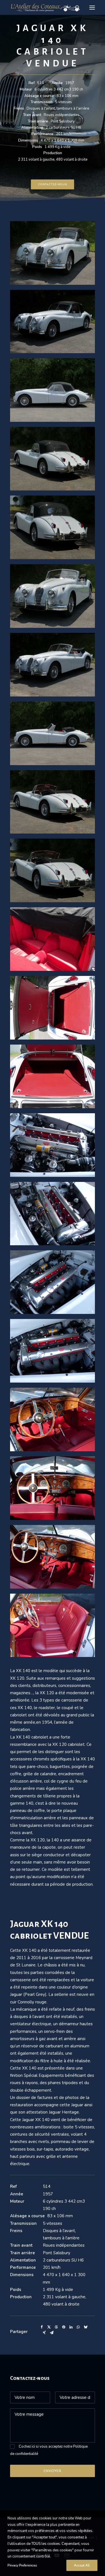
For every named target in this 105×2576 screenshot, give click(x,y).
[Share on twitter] (49, 2327)
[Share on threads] (56, 2327)
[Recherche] (75, 8)
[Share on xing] (44, 2333)
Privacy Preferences (22, 2565)
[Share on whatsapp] (78, 2327)
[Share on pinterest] (64, 2327)
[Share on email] (52, 2333)
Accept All (82, 2565)
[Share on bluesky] (85, 2327)
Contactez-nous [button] (53, 184)
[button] (92, 7)
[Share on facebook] (42, 2327)
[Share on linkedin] (71, 2327)
